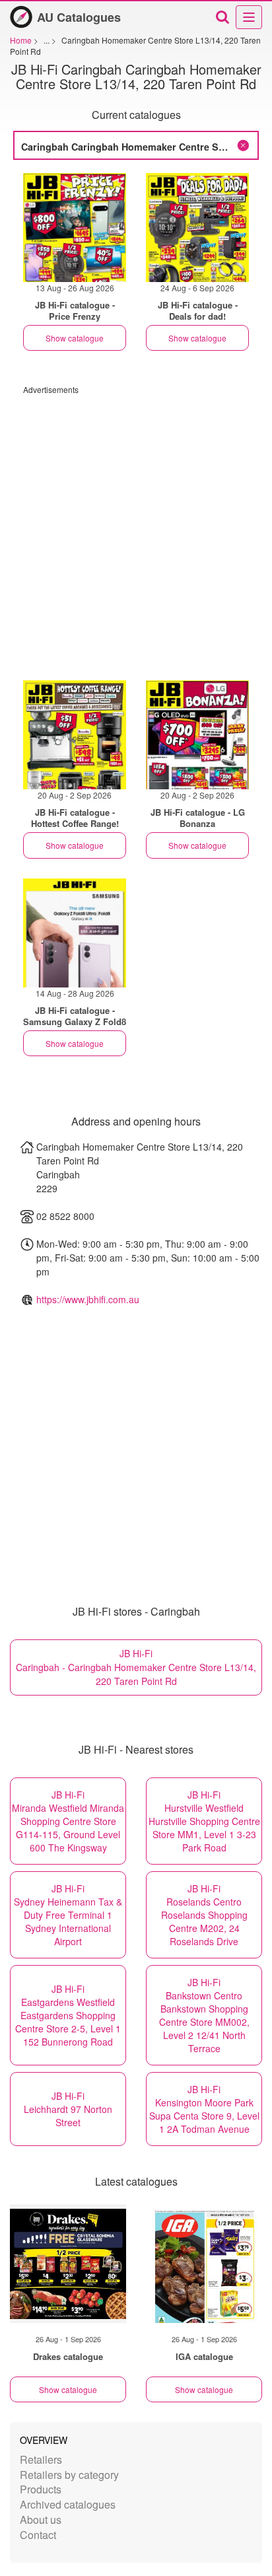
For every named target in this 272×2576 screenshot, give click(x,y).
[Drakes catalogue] (68, 2264)
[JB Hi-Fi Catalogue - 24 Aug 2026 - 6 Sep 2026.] (197, 228)
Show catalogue (75, 338)
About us (41, 2520)
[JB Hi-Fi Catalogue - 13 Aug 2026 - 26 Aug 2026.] (75, 228)
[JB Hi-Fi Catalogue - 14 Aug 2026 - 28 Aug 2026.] (75, 933)
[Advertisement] (136, 531)
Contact (38, 2535)
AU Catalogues (79, 17)
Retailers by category (69, 2475)
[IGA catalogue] (204, 2264)
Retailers (41, 2459)
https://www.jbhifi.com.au (88, 1299)
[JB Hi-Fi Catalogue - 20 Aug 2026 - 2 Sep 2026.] (75, 735)
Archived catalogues (68, 2504)
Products (41, 2489)
